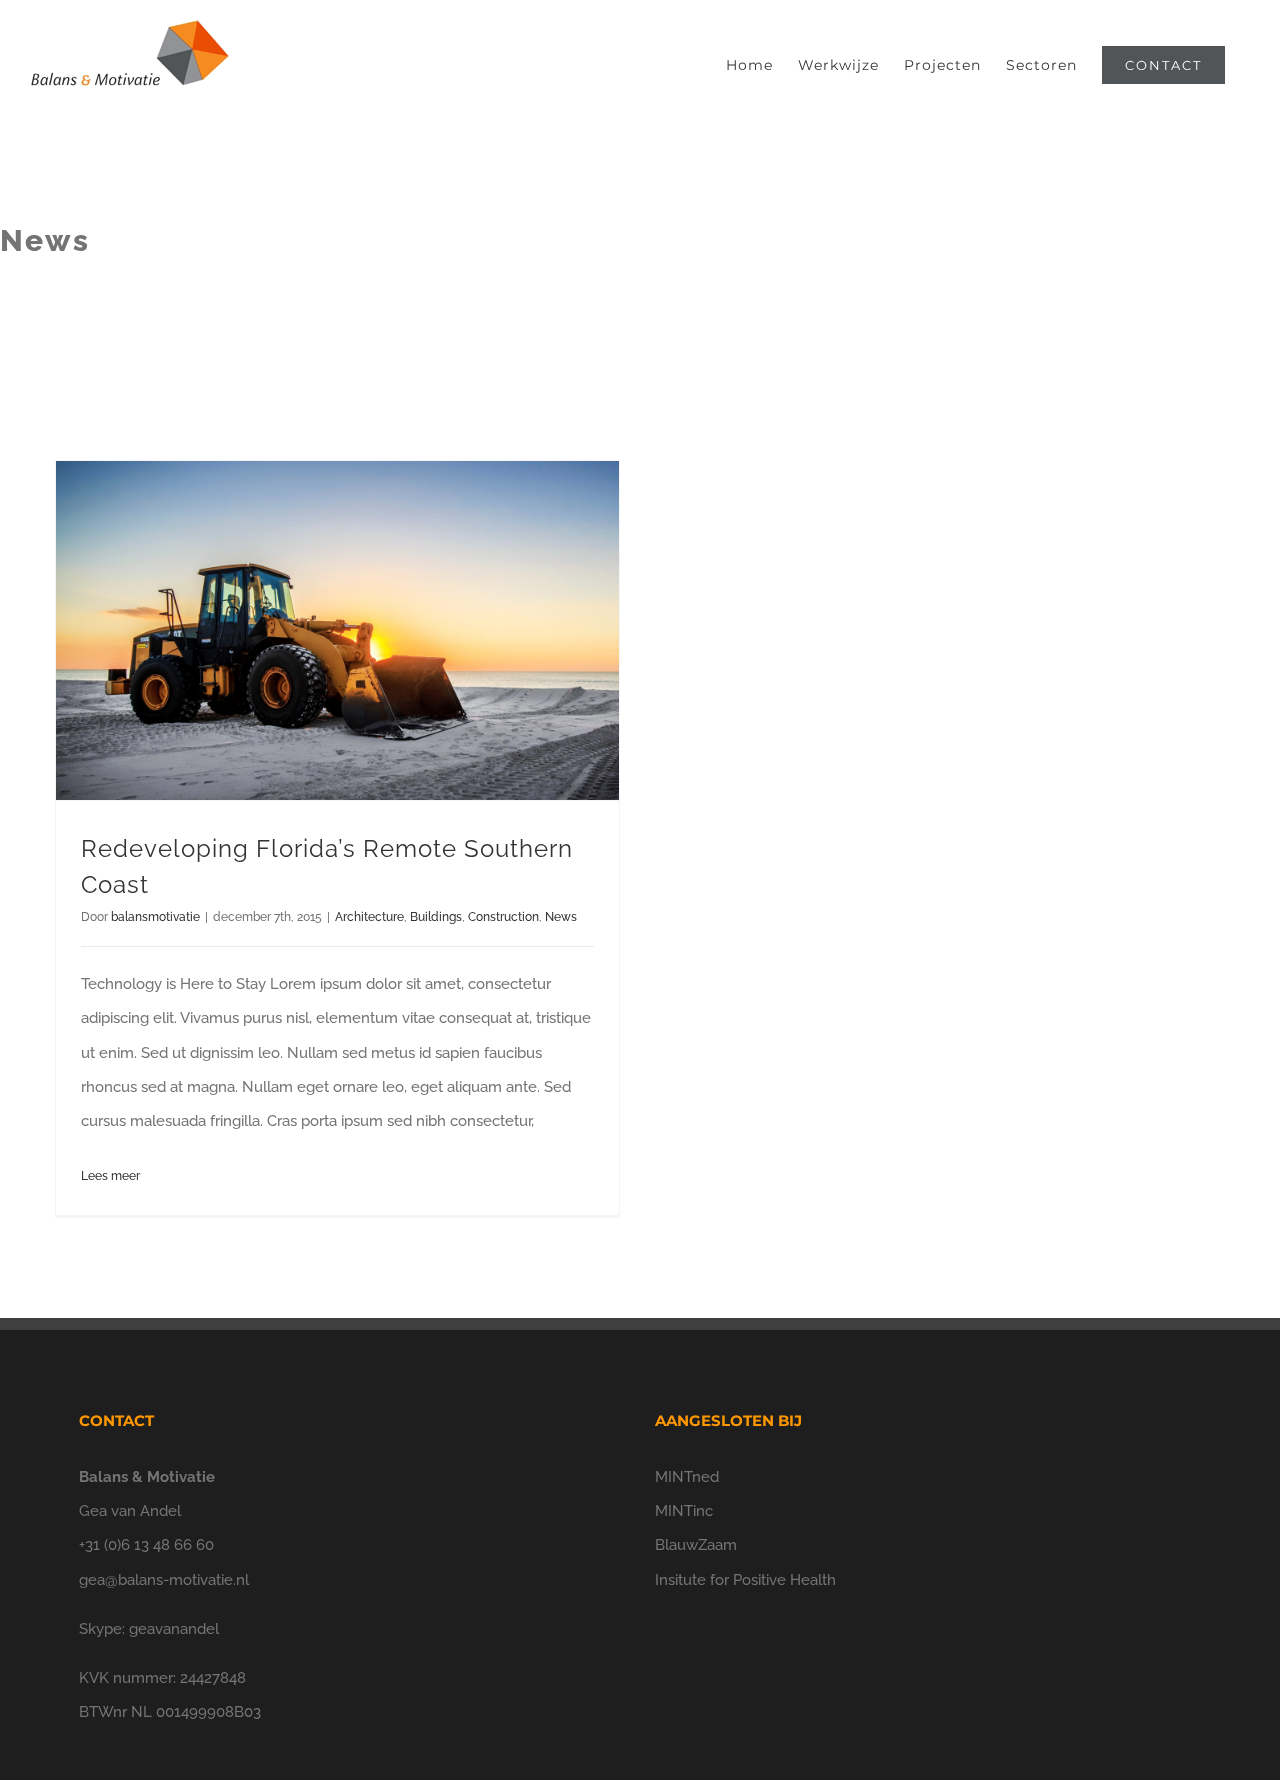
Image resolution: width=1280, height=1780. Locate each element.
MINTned (687, 1477)
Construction (503, 917)
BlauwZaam (696, 1545)
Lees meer (110, 1176)
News (561, 917)
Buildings (436, 917)
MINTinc (684, 1511)
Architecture (369, 917)
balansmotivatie (155, 917)
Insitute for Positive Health (745, 1580)
